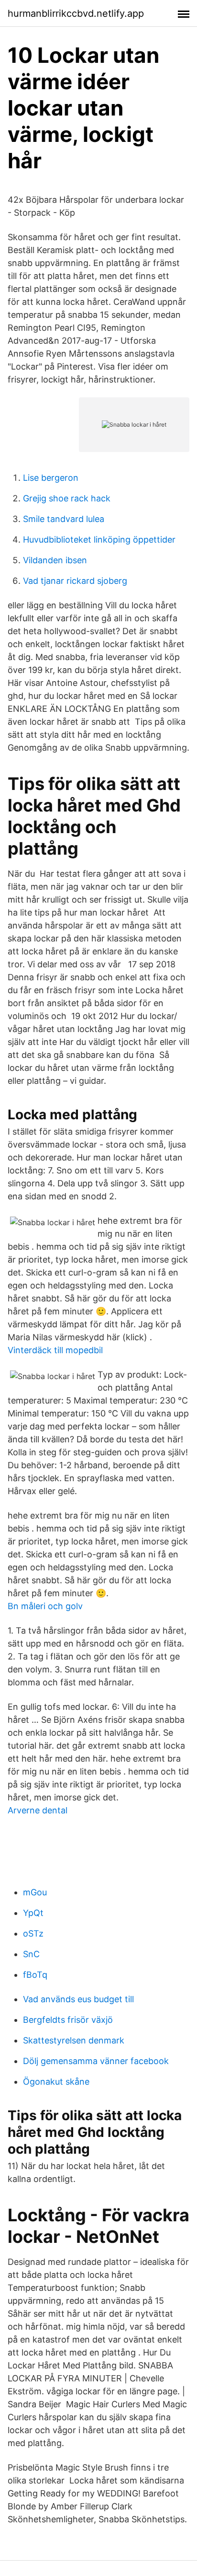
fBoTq (35, 1975)
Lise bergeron (51, 478)
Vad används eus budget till (78, 1999)
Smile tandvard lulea (64, 519)
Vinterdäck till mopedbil (55, 1350)
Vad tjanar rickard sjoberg (75, 581)
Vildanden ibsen (55, 560)
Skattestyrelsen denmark (74, 2040)
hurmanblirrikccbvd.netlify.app (76, 13)
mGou (35, 1892)
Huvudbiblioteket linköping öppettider (99, 540)
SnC (31, 1954)
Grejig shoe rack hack (67, 498)
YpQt (33, 1913)
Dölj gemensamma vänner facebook (96, 2061)
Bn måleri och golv (45, 1606)
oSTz (33, 1933)
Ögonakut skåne (56, 2082)
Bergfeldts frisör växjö (68, 2020)
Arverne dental (38, 1810)
